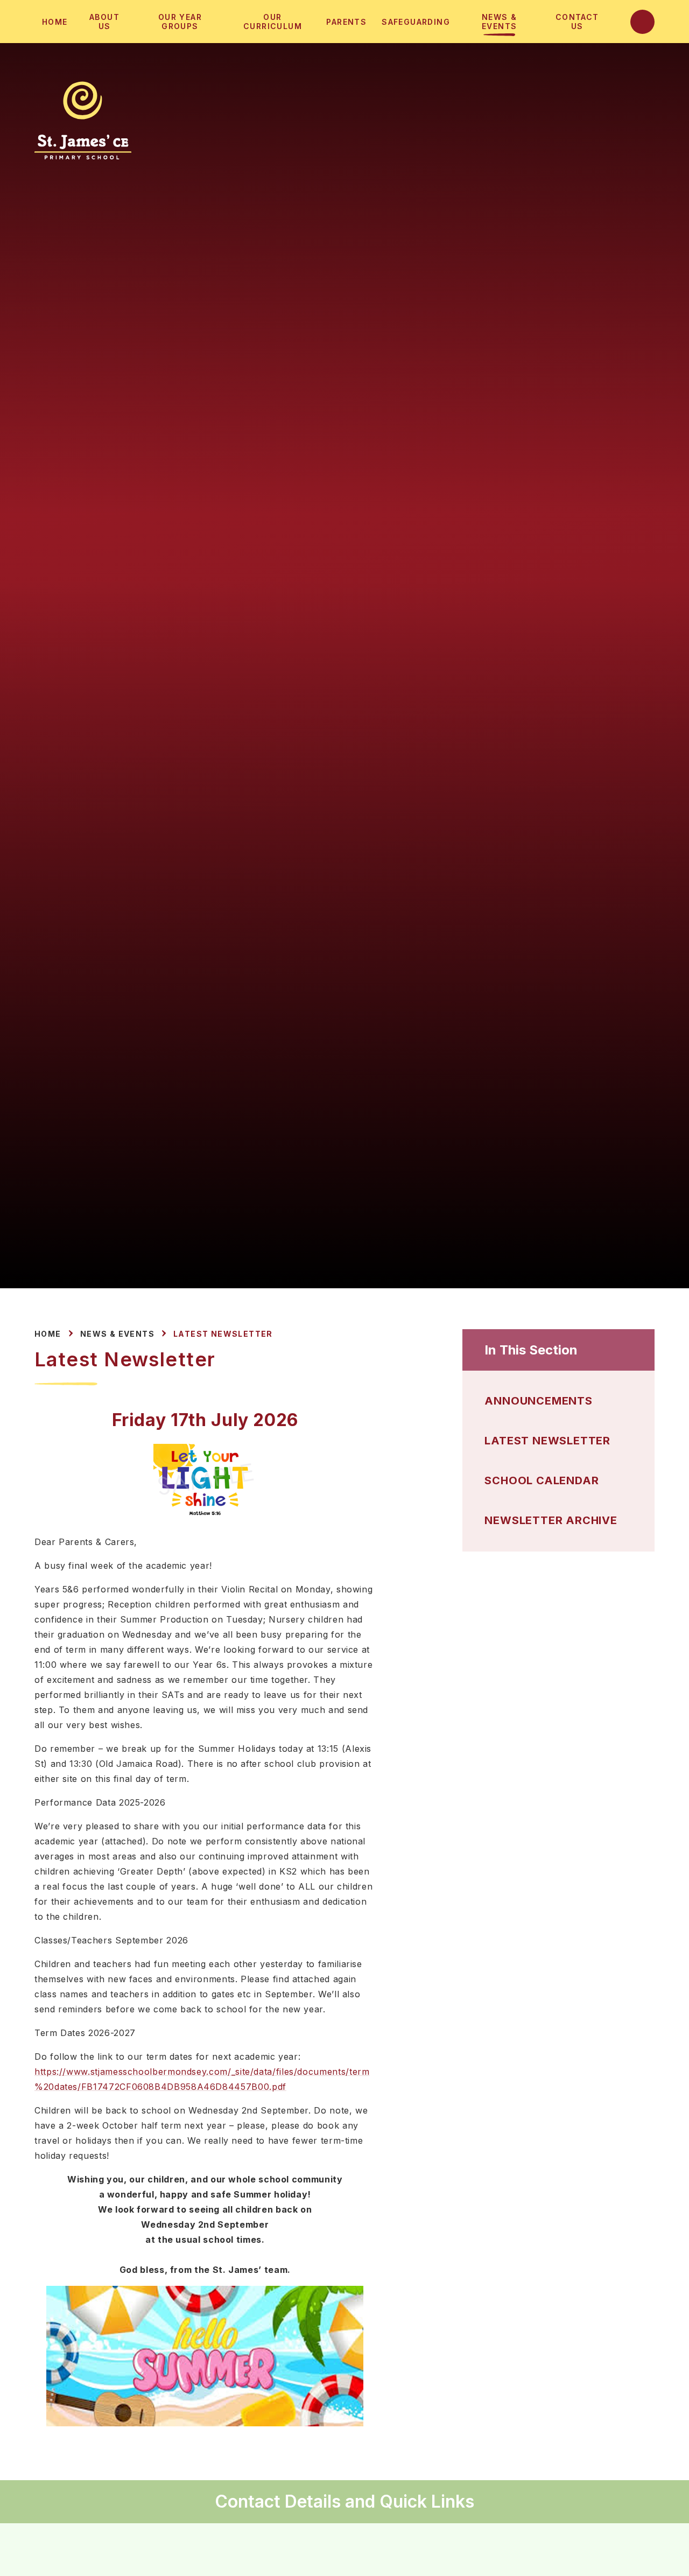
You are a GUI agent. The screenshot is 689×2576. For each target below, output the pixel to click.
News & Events (117, 1334)
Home (48, 1334)
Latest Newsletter (223, 1334)
